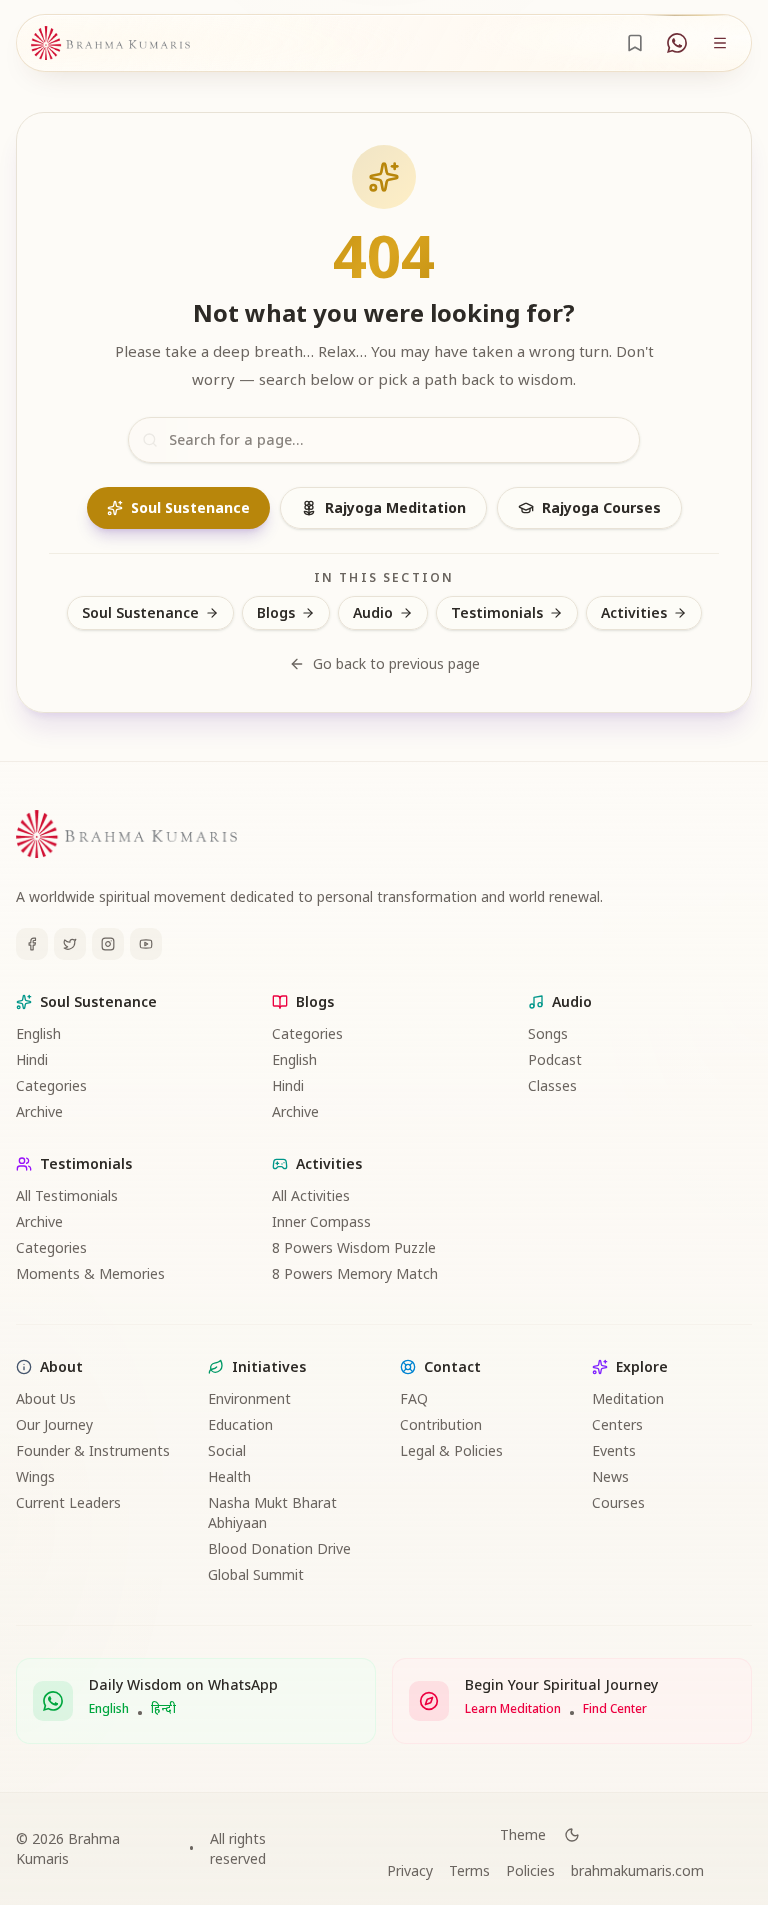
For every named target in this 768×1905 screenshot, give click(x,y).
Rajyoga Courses (601, 507)
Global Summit (256, 1574)
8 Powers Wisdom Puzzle (354, 1247)
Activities (634, 612)
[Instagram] (108, 944)
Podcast (555, 1059)
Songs (548, 1033)
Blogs (276, 612)
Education (240, 1424)
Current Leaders (68, 1502)
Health (229, 1476)
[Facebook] (32, 944)
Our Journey (54, 1424)
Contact (452, 1366)
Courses (618, 1502)
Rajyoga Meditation (395, 507)
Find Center (615, 1709)
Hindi (32, 1059)
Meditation (628, 1398)
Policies (530, 1870)
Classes (552, 1085)
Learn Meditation (513, 1709)
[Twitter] (70, 944)
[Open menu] (720, 43)
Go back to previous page (396, 663)
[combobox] (384, 440)
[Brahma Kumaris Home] (110, 43)
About (61, 1366)
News (610, 1476)
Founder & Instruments (93, 1450)
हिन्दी (163, 1709)
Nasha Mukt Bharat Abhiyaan (272, 1512)
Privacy (410, 1870)
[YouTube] (146, 944)
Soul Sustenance (190, 507)
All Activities (311, 1195)
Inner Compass (321, 1221)
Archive (39, 1111)
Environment (249, 1398)
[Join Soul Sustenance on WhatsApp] (677, 43)
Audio (373, 612)
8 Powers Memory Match (355, 1273)
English (38, 1033)
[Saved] (635, 43)
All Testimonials (67, 1195)
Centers (617, 1424)
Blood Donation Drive (279, 1548)
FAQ (414, 1398)
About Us (46, 1398)
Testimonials (497, 612)
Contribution (441, 1424)
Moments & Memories (90, 1273)
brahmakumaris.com (637, 1870)
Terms (469, 1870)
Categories (51, 1085)
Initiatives (269, 1366)
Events (614, 1450)
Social (227, 1450)
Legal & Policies (451, 1450)
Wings (35, 1476)
